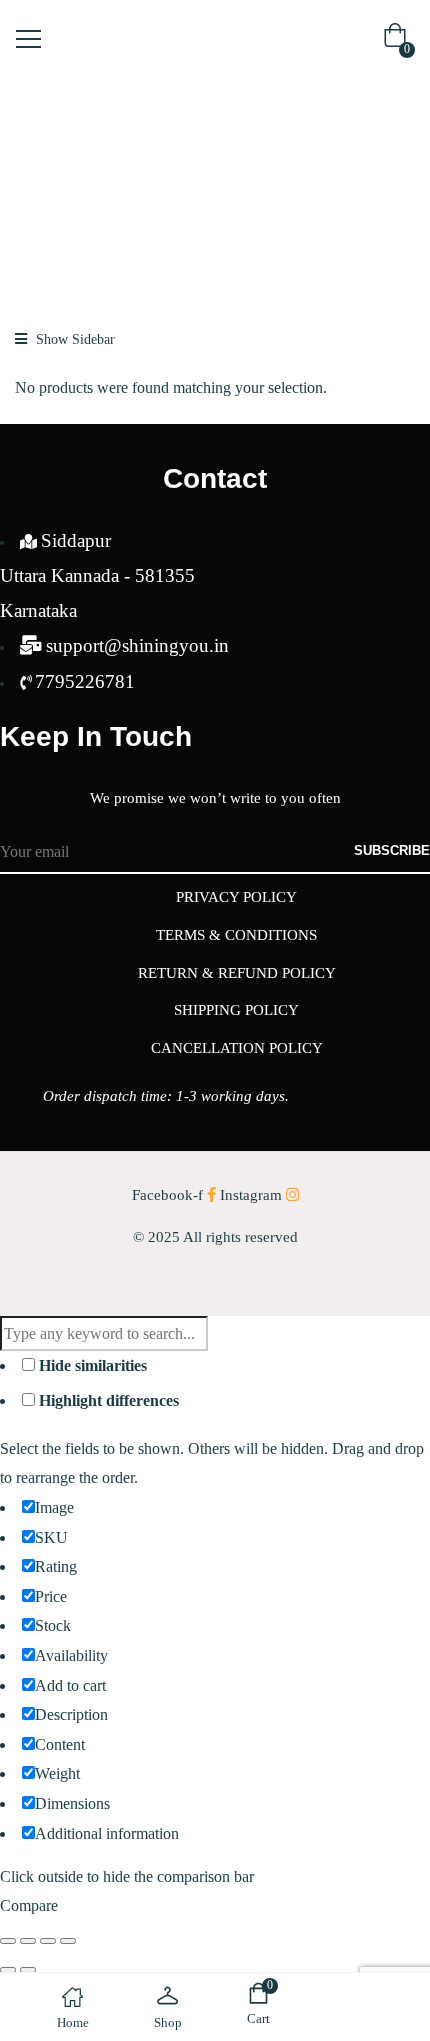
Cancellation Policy (237, 1048)
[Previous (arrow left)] (8, 1970)
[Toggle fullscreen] (28, 1941)
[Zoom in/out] (8, 1941)
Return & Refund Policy (237, 973)
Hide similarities (91, 1365)
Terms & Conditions (236, 935)
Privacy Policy (236, 897)
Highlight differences (107, 1400)
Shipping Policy (236, 1010)
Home (50, 149)
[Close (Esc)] (68, 1941)
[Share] (48, 1941)
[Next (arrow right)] (28, 1970)
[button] (399, 40)
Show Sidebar (73, 339)
